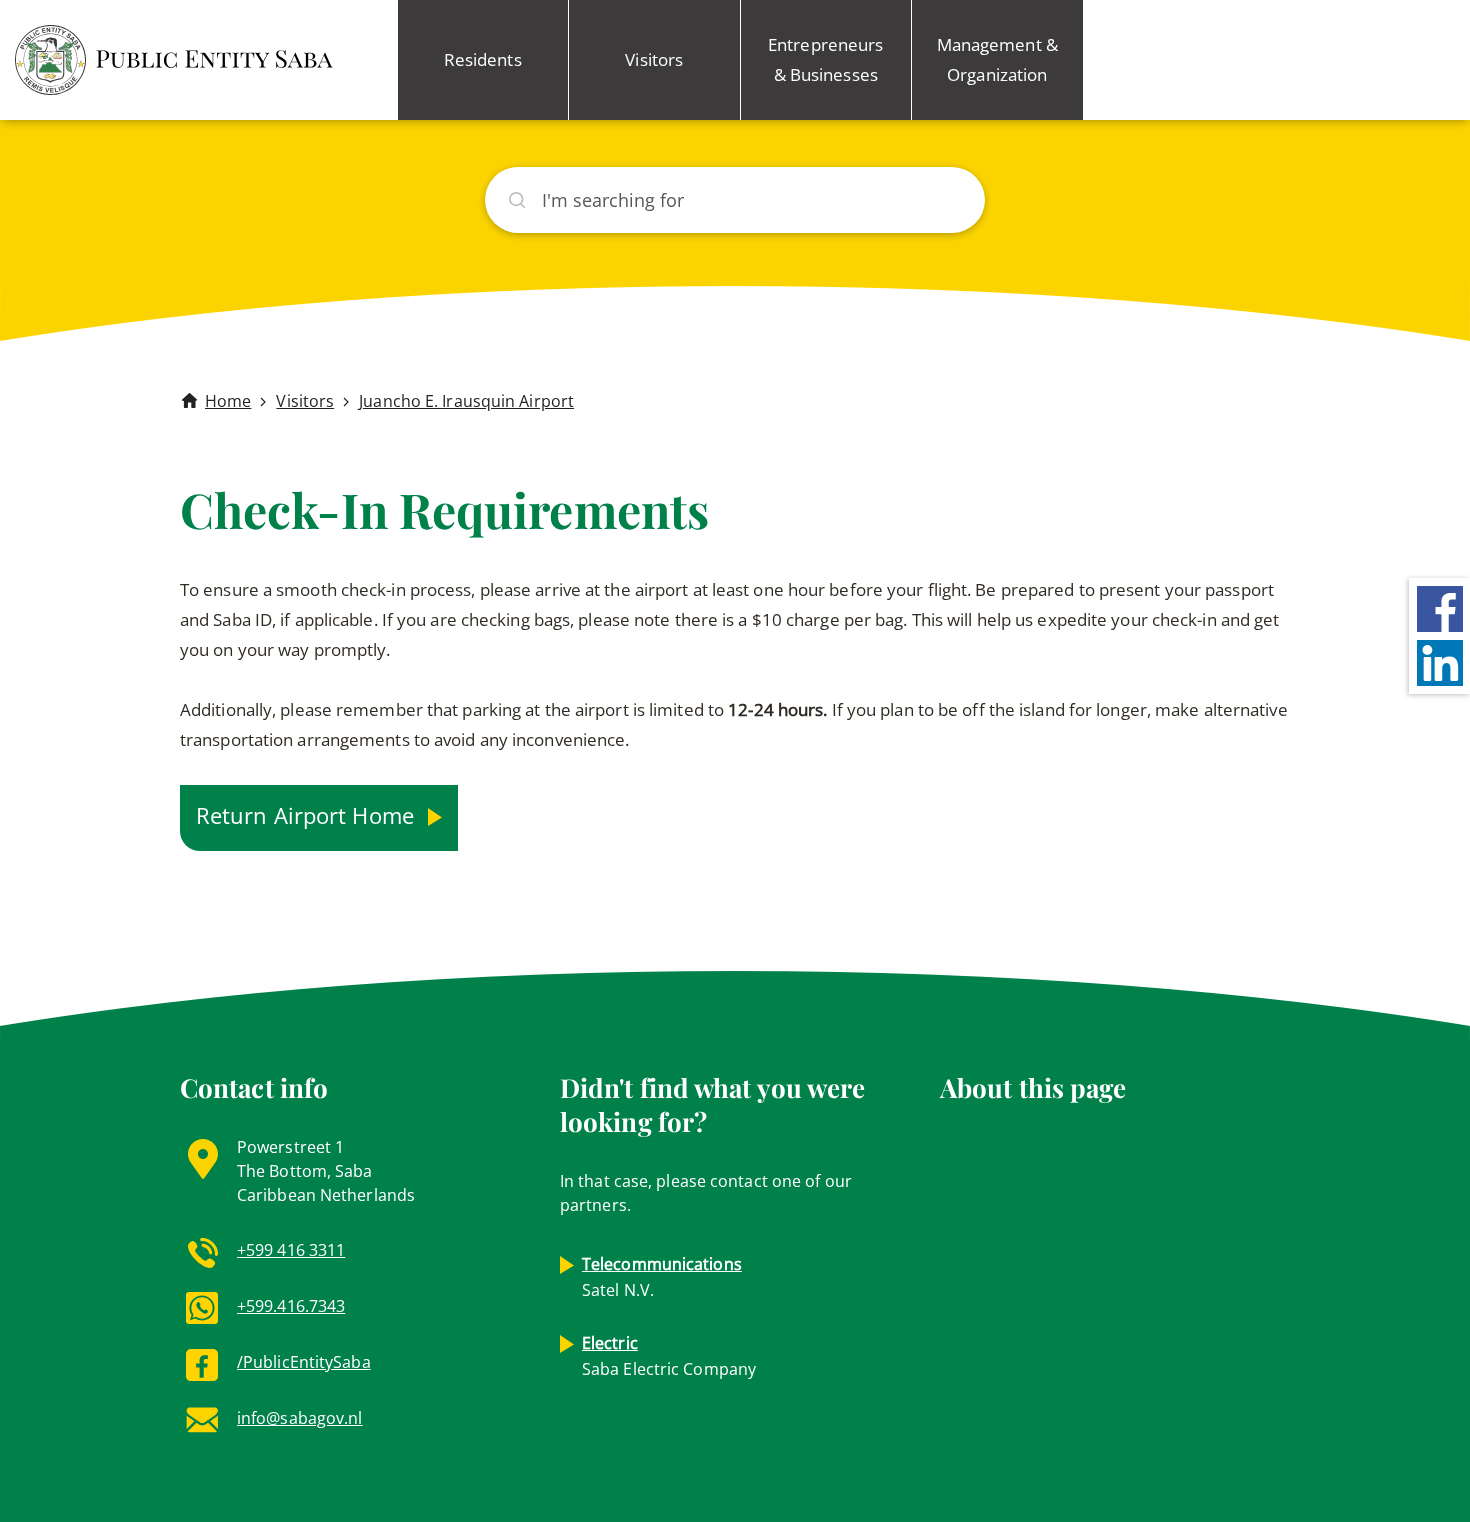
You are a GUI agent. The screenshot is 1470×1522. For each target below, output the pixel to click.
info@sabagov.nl (300, 1418)
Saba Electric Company (669, 1356)
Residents (483, 59)
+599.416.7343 (291, 1306)
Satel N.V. (662, 1277)
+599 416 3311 (291, 1250)
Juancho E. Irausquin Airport (466, 401)
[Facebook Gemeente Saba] (1440, 607)
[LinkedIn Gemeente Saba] (1440, 661)
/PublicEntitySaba (304, 1362)
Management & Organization (997, 59)
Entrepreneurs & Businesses (825, 59)
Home (228, 401)
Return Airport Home (308, 815)
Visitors (654, 59)
